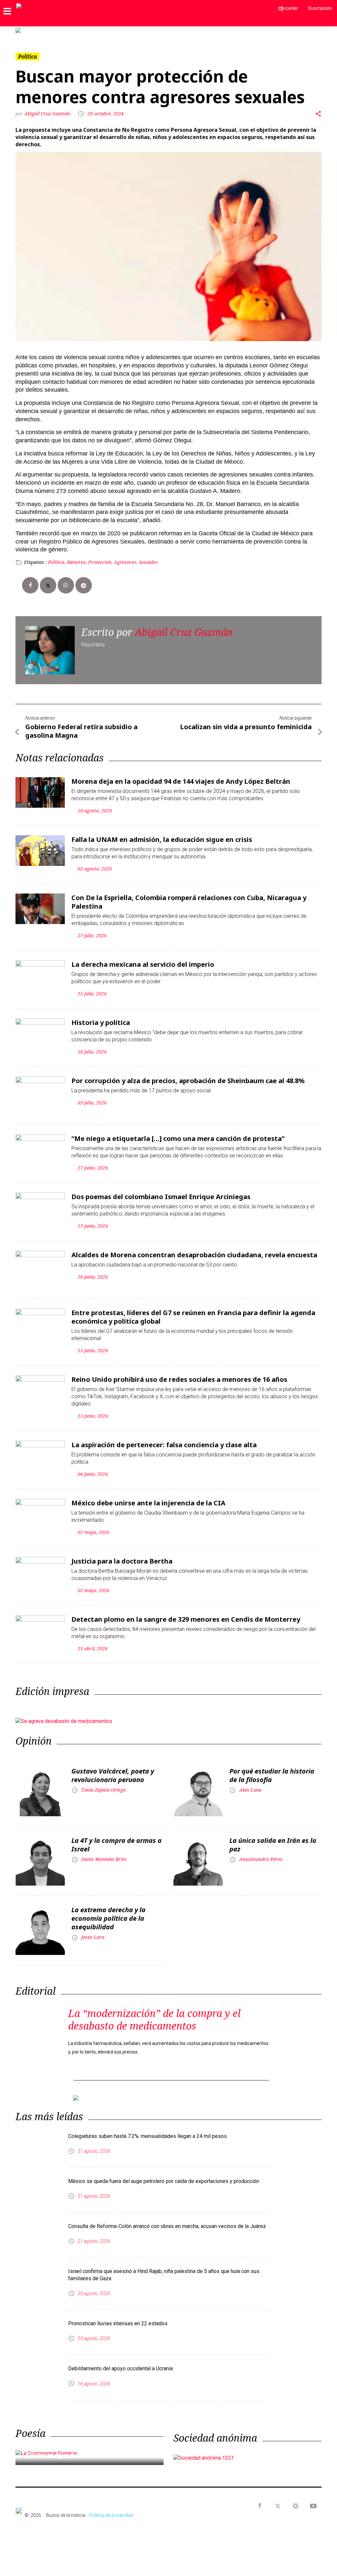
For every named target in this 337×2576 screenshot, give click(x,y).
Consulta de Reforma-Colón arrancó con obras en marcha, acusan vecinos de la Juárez (167, 2226)
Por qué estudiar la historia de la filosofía (272, 1775)
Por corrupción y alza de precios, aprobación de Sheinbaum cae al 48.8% (188, 1081)
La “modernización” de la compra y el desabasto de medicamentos (154, 2019)
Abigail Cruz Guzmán (47, 114)
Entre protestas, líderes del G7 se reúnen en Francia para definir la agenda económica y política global (193, 1317)
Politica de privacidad (111, 2515)
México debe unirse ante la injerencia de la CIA (148, 1503)
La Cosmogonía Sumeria (66, 2455)
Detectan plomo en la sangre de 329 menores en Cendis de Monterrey (186, 1619)
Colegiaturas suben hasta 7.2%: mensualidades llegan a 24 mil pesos (147, 2136)
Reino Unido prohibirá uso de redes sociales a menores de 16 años (179, 1379)
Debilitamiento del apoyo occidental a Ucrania (120, 2368)
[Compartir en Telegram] (84, 585)
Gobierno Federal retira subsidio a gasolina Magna (81, 731)
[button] (39, 30)
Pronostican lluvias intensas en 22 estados (118, 2323)
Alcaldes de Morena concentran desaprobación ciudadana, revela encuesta (194, 1255)
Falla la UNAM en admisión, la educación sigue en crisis (162, 839)
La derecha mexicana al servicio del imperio (143, 964)
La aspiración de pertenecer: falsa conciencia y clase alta (164, 1445)
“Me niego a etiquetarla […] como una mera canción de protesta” (178, 1138)
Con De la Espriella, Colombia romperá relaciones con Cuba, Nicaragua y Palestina (189, 902)
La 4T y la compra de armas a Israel (117, 1845)
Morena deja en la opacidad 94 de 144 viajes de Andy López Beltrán (181, 781)
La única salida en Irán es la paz (273, 1845)
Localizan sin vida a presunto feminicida (246, 727)
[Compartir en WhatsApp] (66, 585)
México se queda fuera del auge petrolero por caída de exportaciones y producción (164, 2181)
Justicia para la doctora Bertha (122, 1561)
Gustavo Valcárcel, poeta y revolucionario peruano (113, 1775)
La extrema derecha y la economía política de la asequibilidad (108, 1918)
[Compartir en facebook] (30, 585)
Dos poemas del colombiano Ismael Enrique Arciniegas (161, 1197)
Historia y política (101, 1022)
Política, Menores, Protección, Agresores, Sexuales (103, 562)
